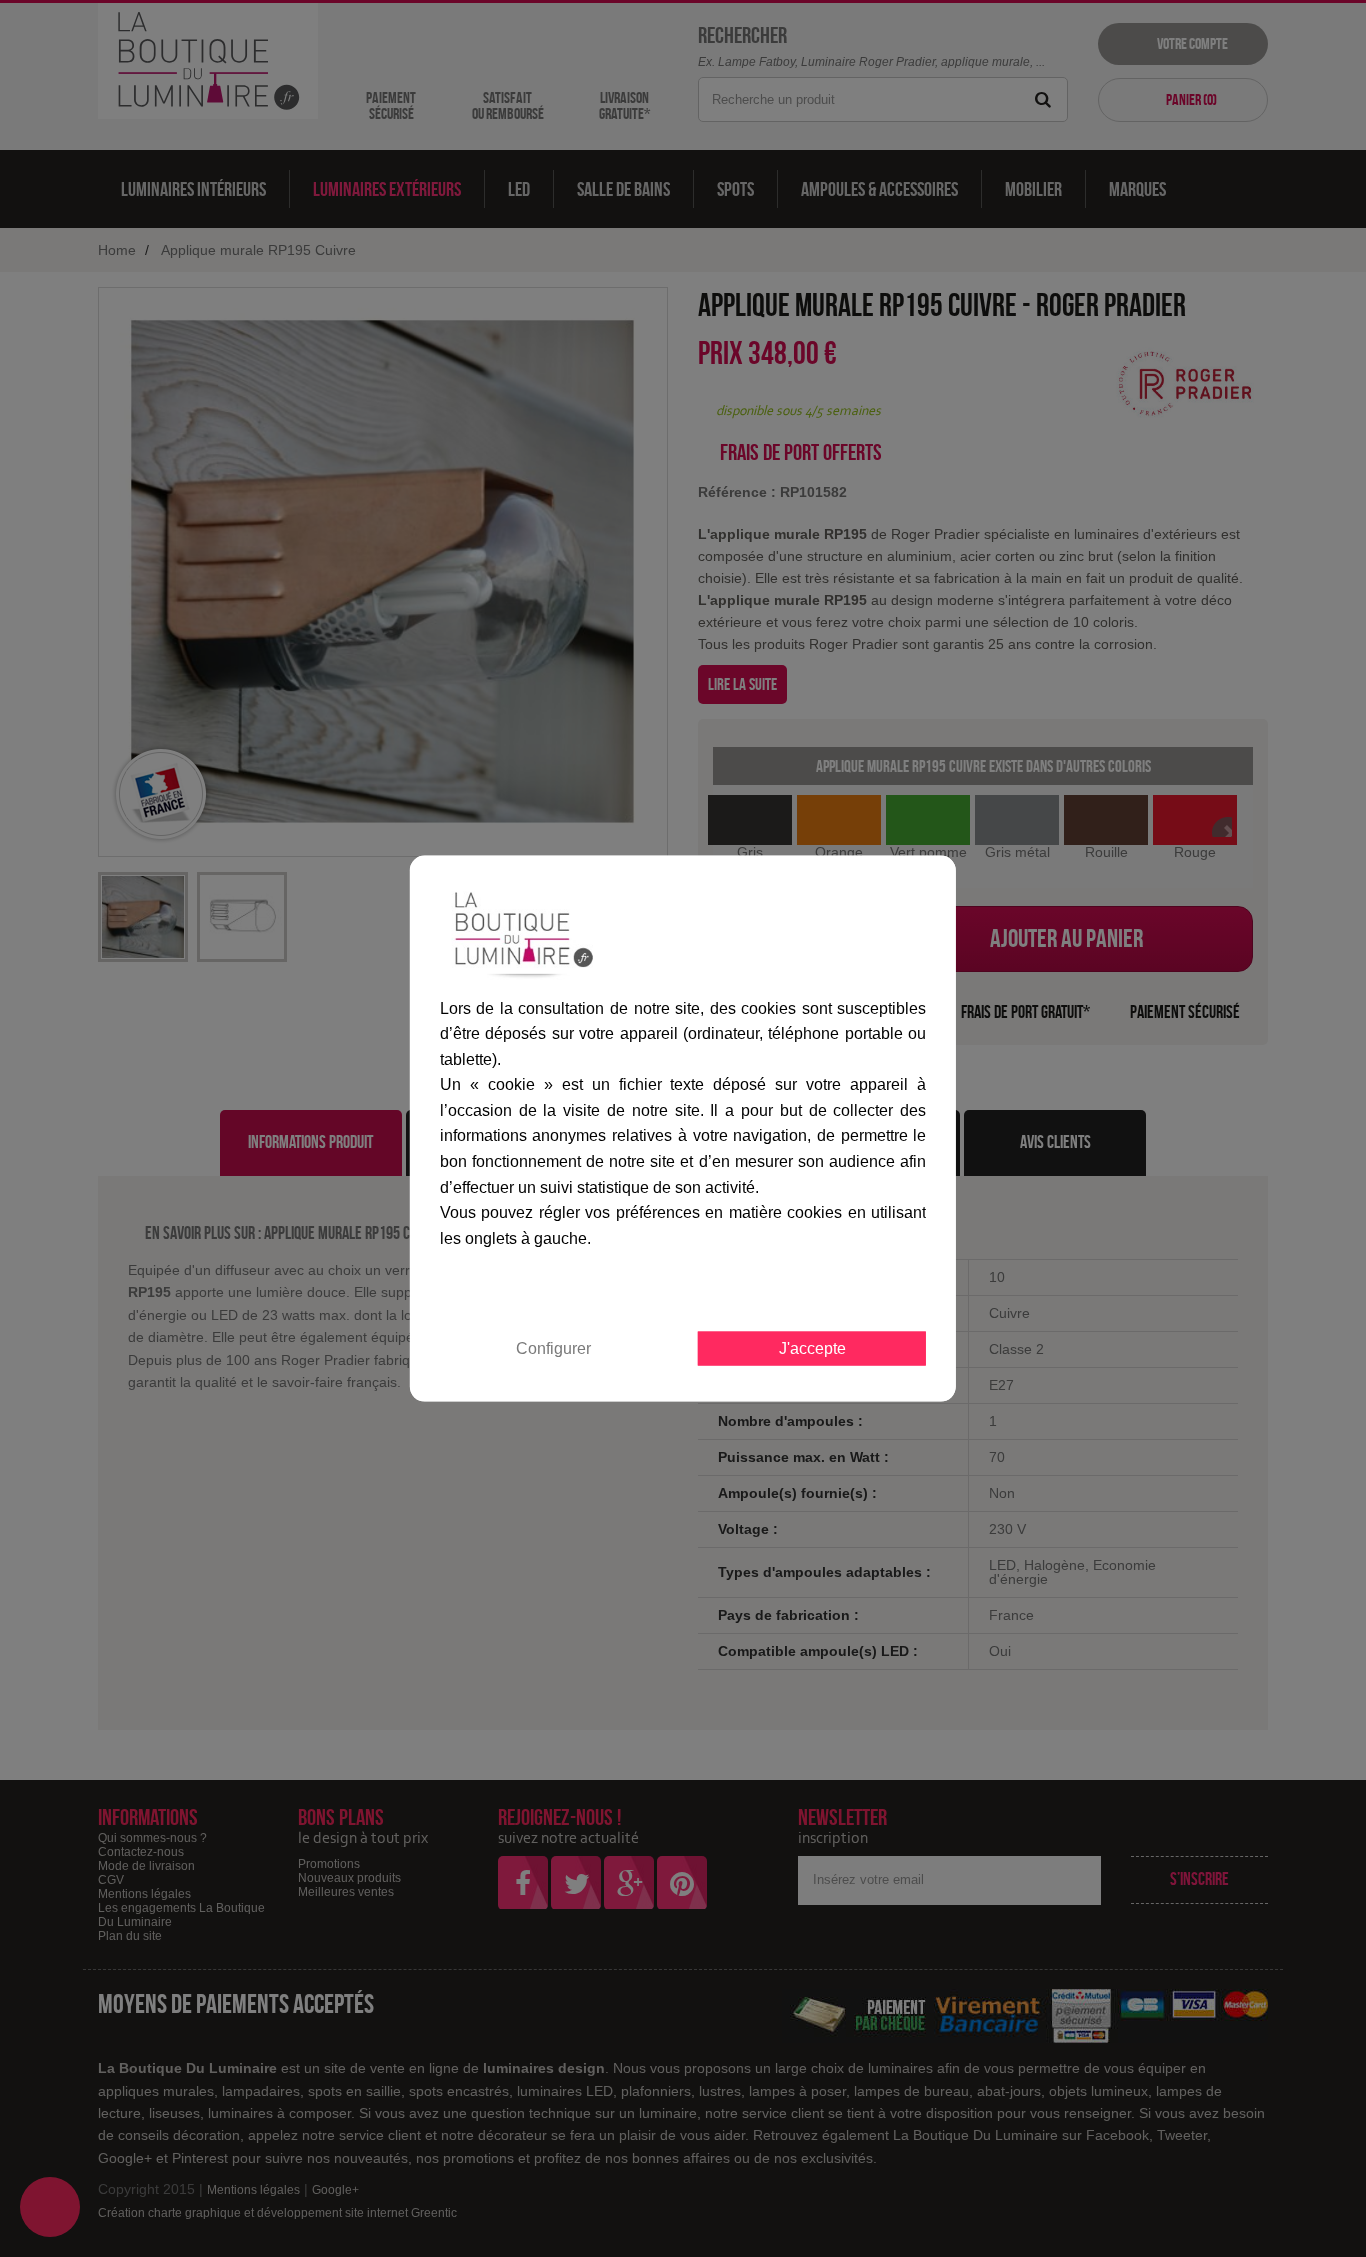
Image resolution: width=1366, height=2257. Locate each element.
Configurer (553, 1348)
